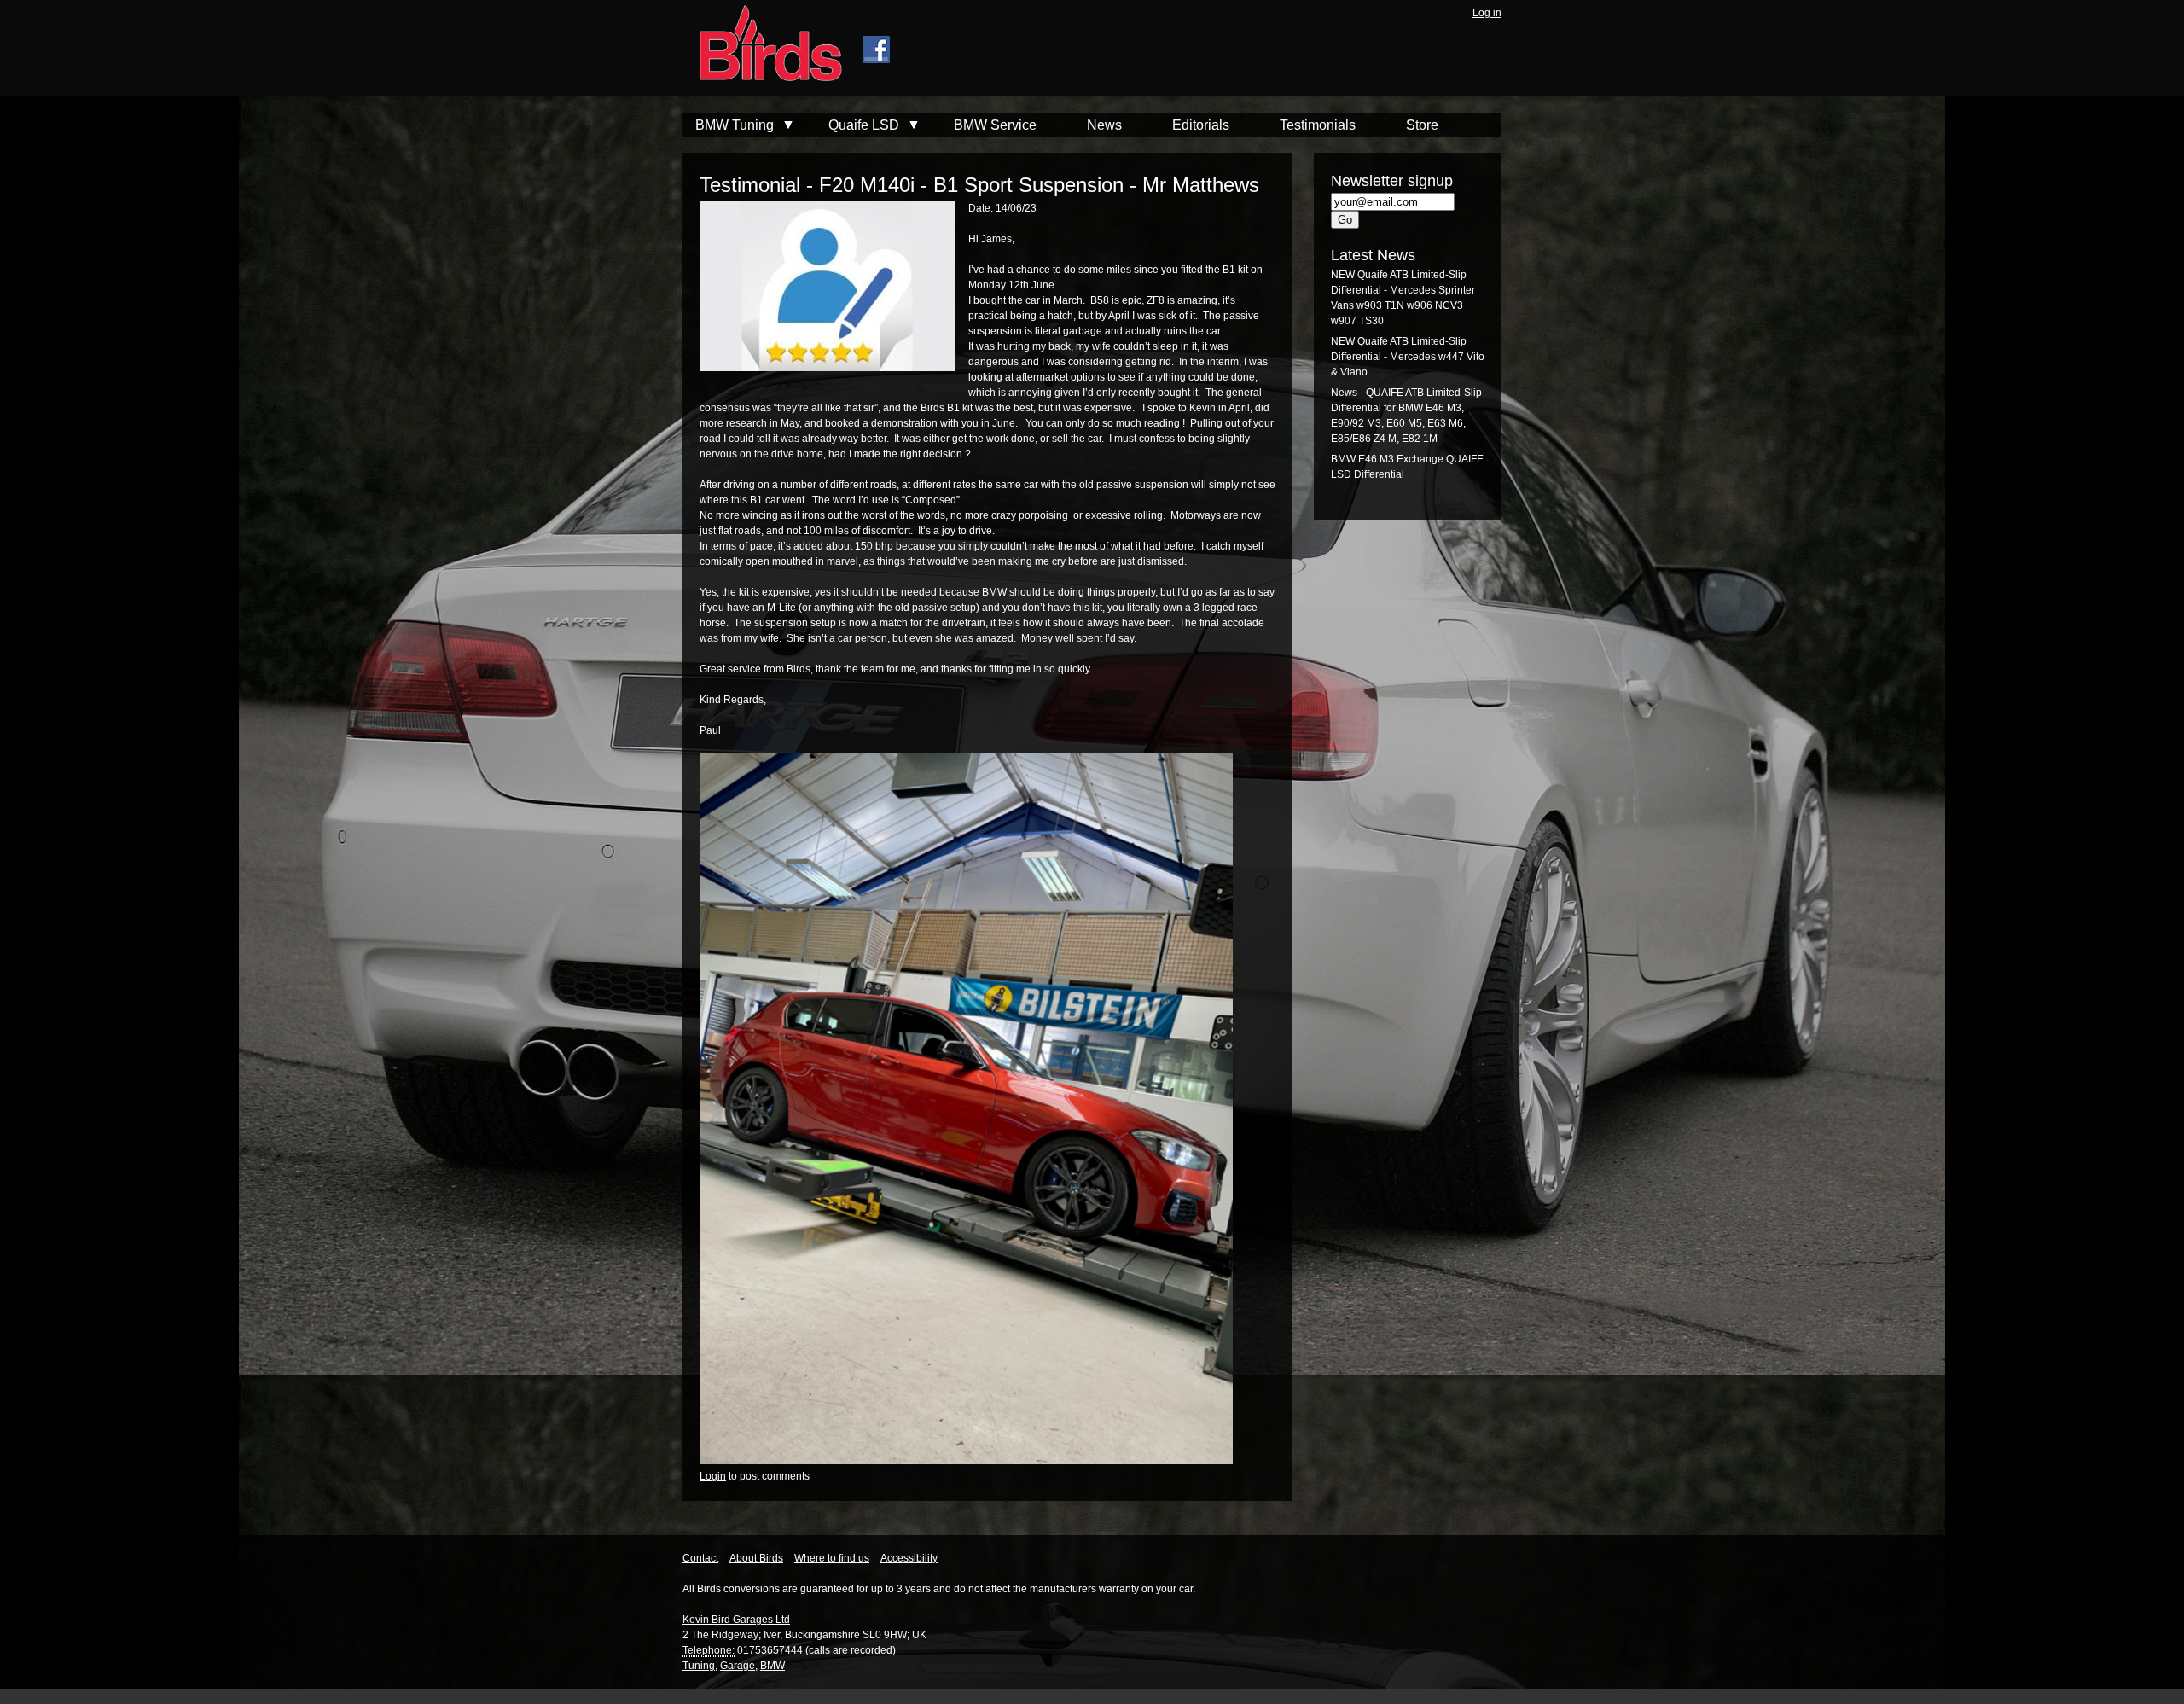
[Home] (762, 45)
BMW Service (995, 125)
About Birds (756, 1558)
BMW (773, 1666)
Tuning (699, 1666)
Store (1422, 125)
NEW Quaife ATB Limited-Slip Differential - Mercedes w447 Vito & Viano (1408, 357)
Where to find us (832, 1558)
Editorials (1201, 125)
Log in (1487, 13)
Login (713, 1476)
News (1104, 125)
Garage (738, 1666)
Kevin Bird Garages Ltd (736, 1620)
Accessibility (909, 1558)
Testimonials (1318, 125)
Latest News (1373, 255)
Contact (700, 1558)
